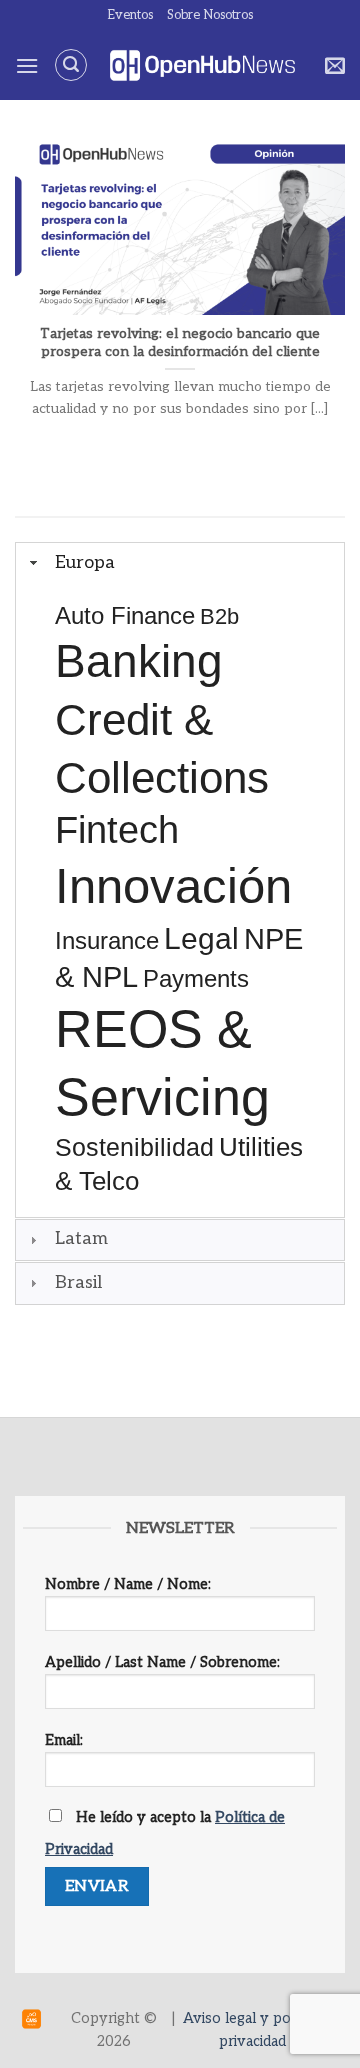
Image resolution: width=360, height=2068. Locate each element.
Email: (64, 1740)
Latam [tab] (81, 1238)
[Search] (71, 65)
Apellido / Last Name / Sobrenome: (162, 1662)
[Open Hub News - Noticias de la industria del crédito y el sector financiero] (202, 65)
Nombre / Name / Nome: (128, 1584)
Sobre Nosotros (210, 15)
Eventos (130, 15)
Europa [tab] (85, 562)
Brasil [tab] (78, 1282)
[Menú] (27, 65)
